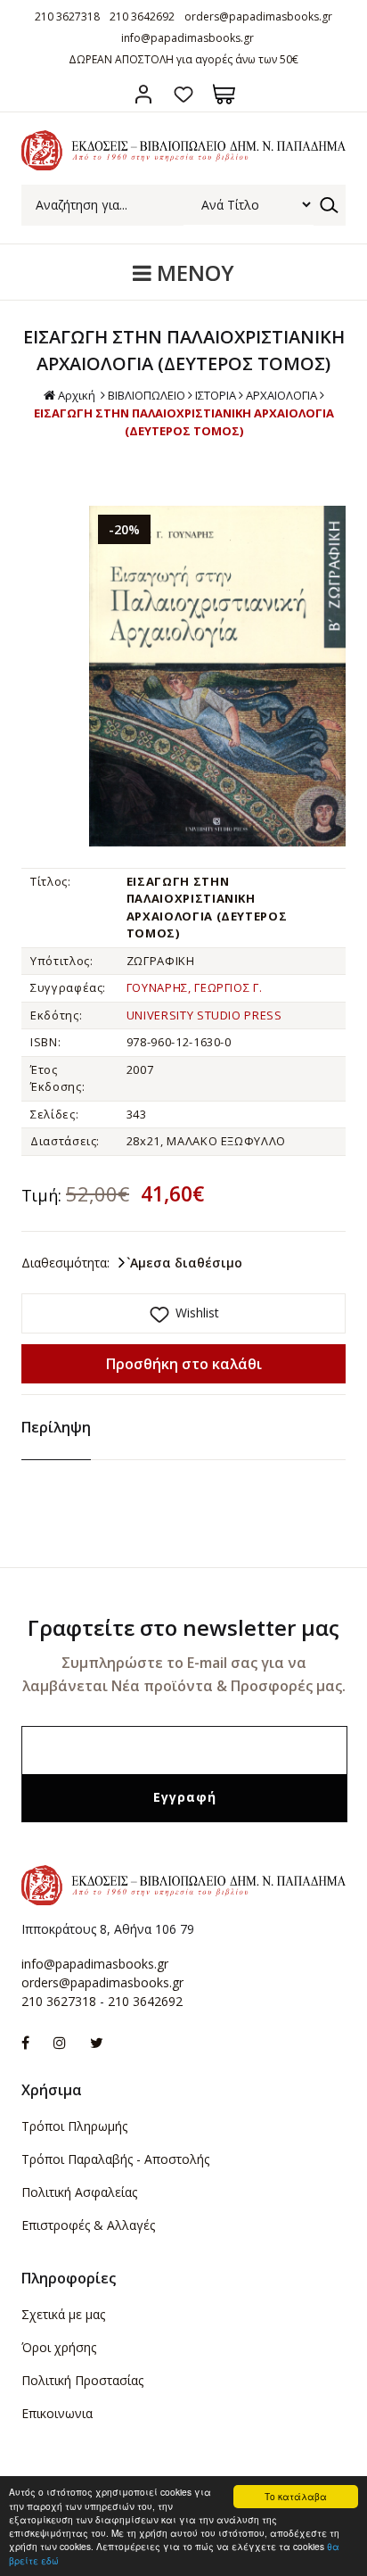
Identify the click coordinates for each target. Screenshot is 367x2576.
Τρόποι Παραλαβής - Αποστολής (115, 2159)
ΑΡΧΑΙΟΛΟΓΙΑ (281, 395)
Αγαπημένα (184, 94)
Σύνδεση (144, 94)
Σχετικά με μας (63, 2314)
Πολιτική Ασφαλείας (79, 2192)
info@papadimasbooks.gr (188, 38)
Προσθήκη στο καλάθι (184, 1364)
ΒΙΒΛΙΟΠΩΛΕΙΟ (147, 395)
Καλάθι (224, 94)
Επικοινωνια (57, 2413)
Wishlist (197, 1313)
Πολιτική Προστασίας (82, 2380)
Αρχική (77, 395)
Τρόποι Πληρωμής (74, 2126)
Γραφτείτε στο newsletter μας (183, 1627)
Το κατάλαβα (296, 2496)
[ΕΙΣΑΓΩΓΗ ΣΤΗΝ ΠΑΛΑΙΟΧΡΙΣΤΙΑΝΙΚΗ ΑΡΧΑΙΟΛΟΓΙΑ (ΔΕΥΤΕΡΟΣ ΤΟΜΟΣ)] (217, 676)
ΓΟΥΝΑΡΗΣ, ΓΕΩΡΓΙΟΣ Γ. (195, 987)
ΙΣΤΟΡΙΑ (216, 395)
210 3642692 (142, 17)
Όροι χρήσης (59, 2347)
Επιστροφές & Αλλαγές (88, 2225)
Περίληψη (56, 1427)
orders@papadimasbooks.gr (258, 17)
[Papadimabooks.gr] (183, 165)
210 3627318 (67, 17)
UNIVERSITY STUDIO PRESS (204, 1015)
